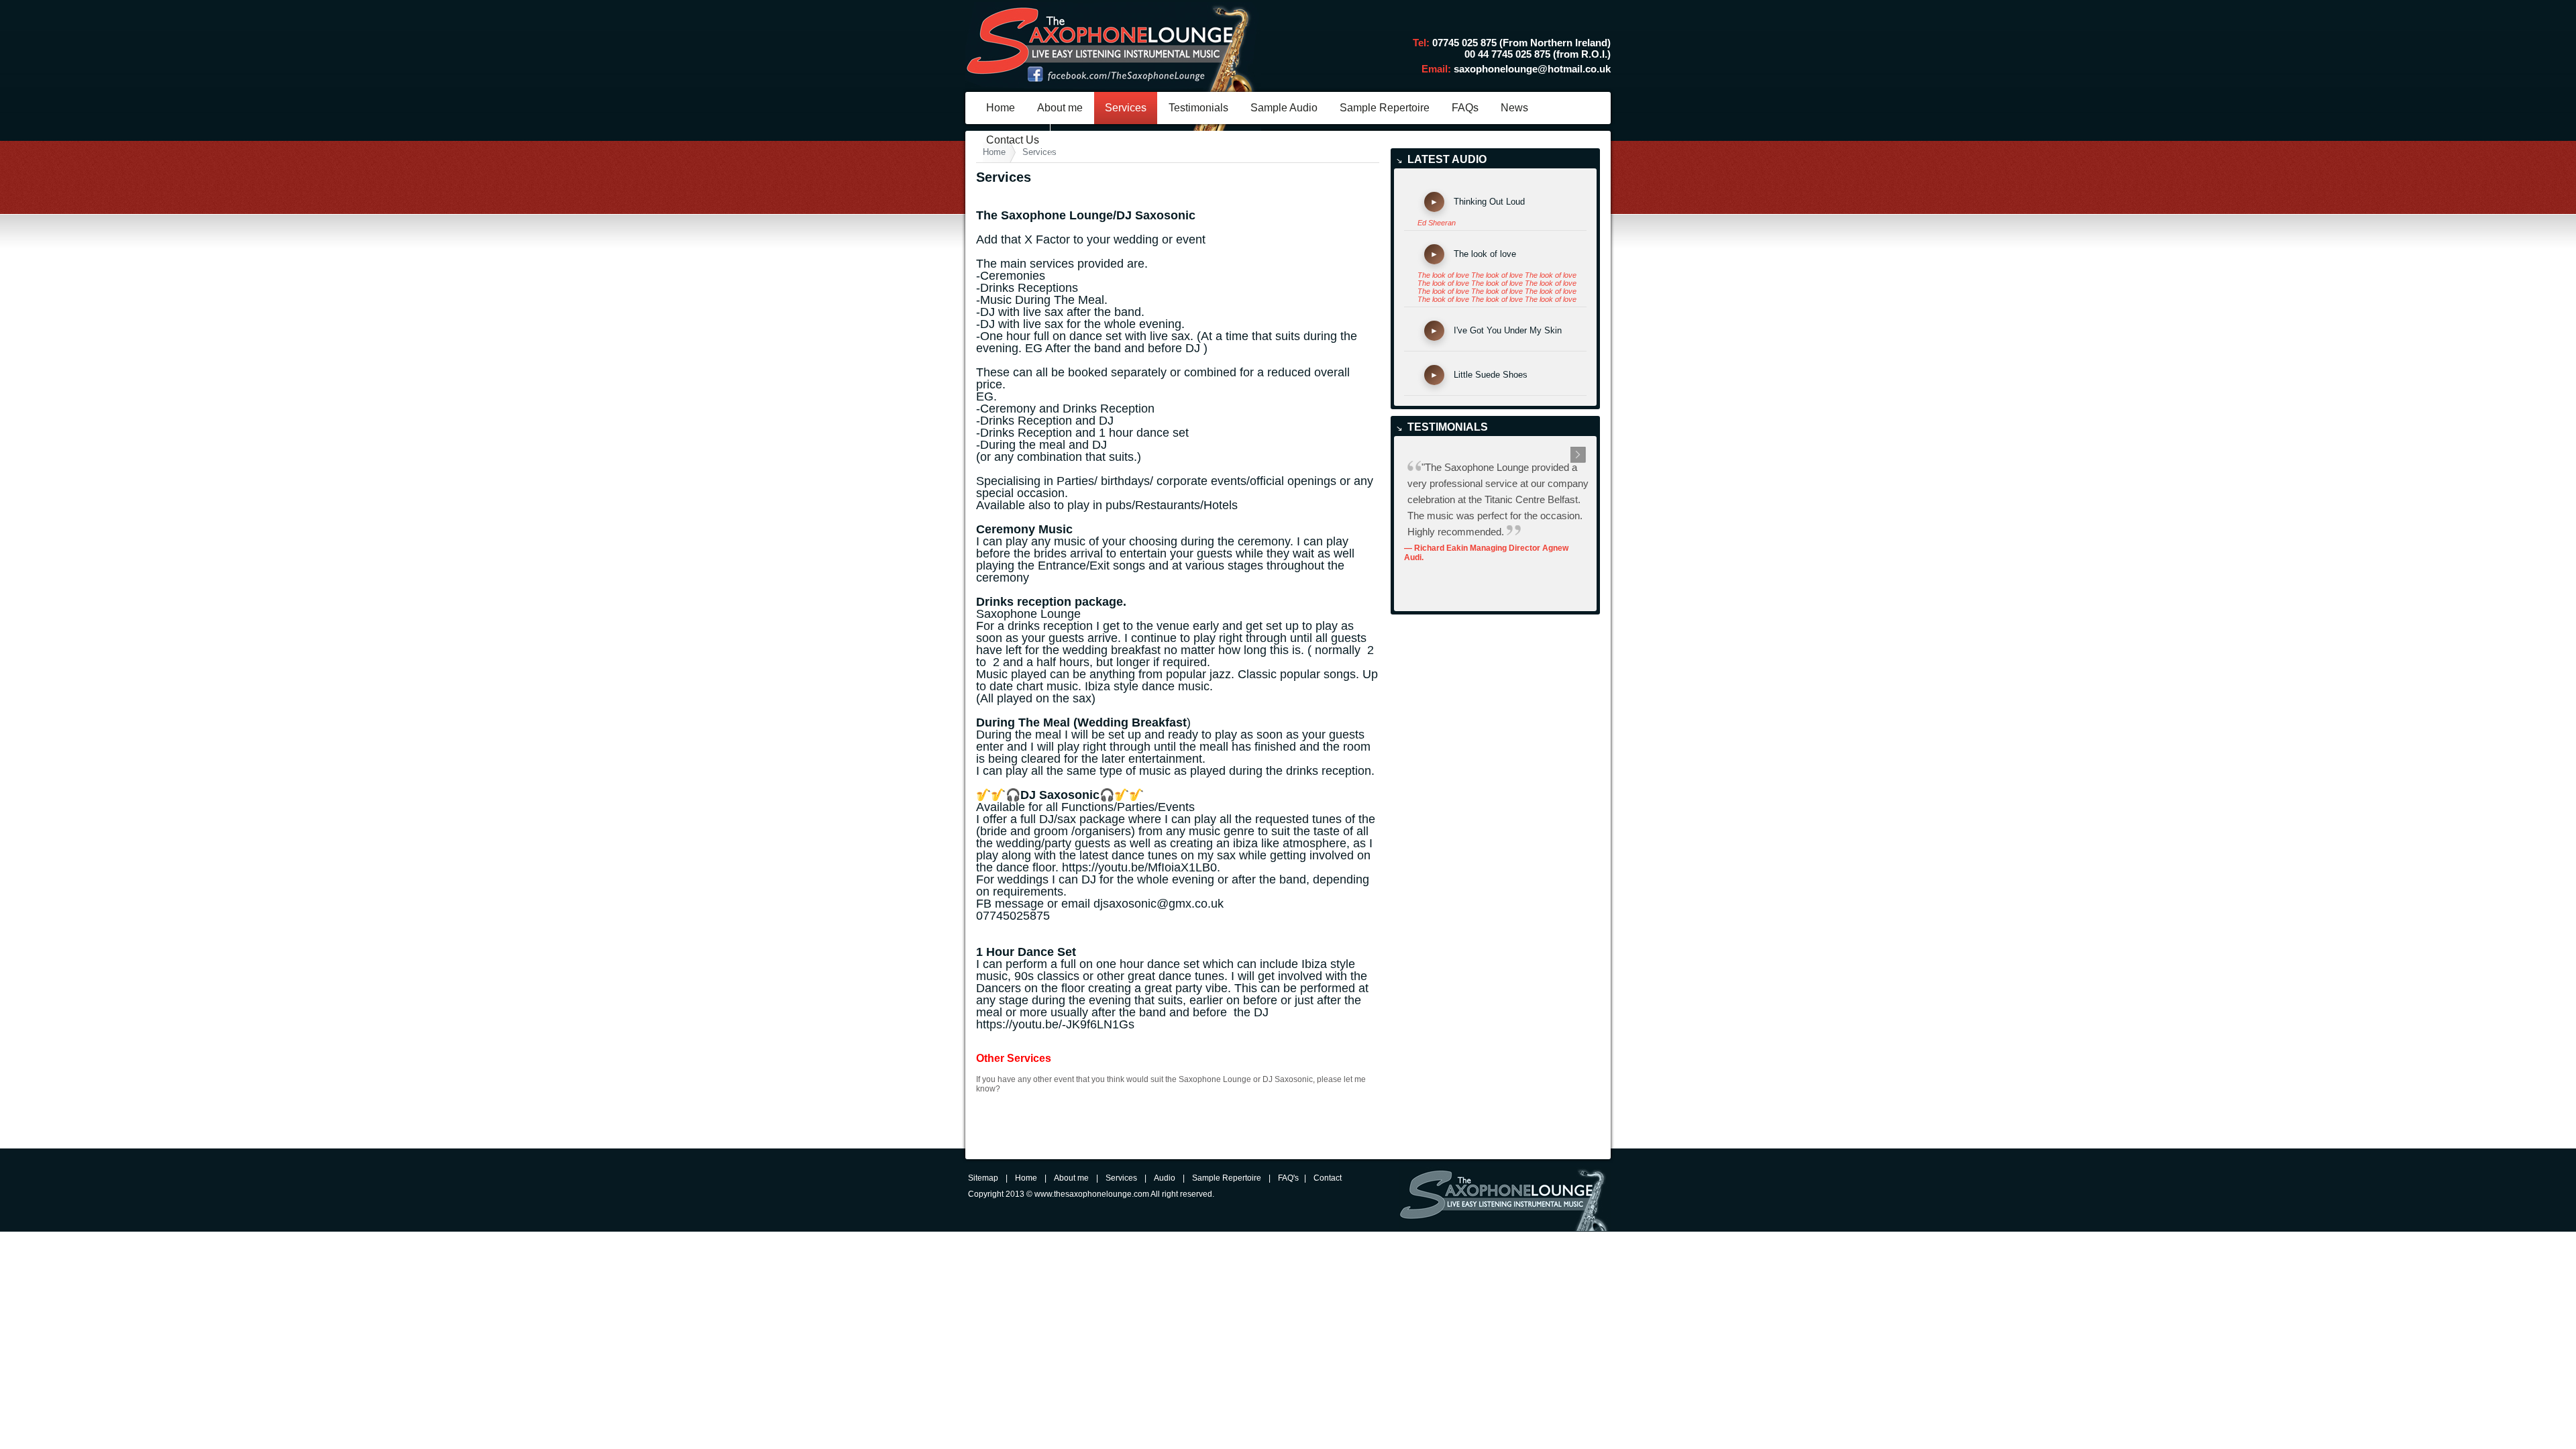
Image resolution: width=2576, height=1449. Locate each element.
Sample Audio (1284, 108)
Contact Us (1013, 140)
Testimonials (1198, 108)
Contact (1328, 1178)
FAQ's (1288, 1178)
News (1514, 108)
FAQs (1465, 108)
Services (1126, 108)
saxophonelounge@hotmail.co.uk (1532, 69)
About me (1060, 108)
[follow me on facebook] (1116, 80)
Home (1001, 108)
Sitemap (983, 1178)
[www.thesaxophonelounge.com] (1113, 128)
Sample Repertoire (1385, 108)
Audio (1165, 1178)
